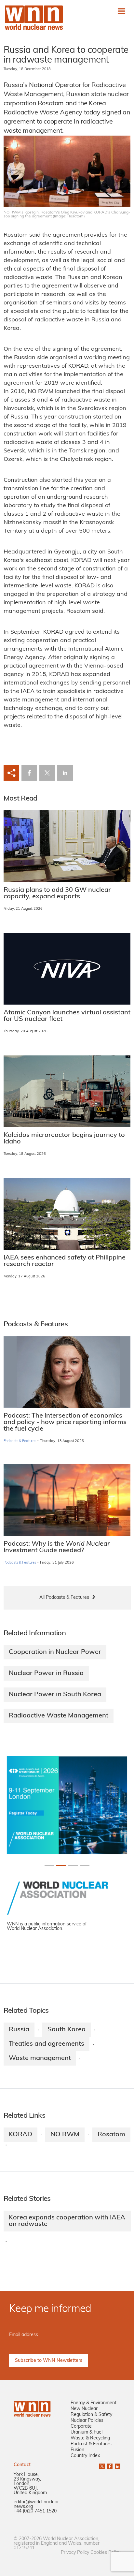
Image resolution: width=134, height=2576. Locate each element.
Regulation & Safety (91, 2415)
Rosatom (111, 2135)
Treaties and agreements (47, 2044)
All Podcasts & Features (64, 1598)
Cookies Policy (105, 2553)
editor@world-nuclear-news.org (37, 2504)
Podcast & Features (91, 2444)
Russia (19, 2030)
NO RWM (65, 2135)
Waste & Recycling (90, 2438)
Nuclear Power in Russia (46, 1673)
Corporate (81, 2427)
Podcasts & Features (20, 1441)
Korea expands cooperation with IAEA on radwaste (67, 2221)
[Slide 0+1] (49, 1866)
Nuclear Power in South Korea (55, 1695)
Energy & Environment (94, 2403)
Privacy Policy (75, 2553)
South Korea (67, 2030)
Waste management (40, 2058)
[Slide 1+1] (61, 1866)
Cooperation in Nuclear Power (55, 1652)
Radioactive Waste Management (59, 1716)
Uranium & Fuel (87, 2432)
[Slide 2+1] (73, 1866)
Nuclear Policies (87, 2421)
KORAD (20, 2135)
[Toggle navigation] (121, 11)
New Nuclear (84, 2409)
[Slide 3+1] (85, 1866)
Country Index (85, 2456)
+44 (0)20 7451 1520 (35, 2511)
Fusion (77, 2450)
